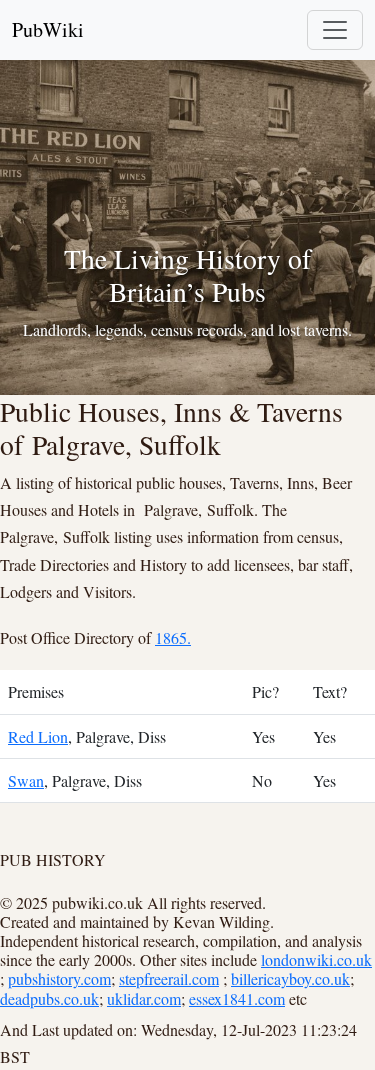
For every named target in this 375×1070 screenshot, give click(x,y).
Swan (26, 780)
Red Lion (38, 736)
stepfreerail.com (169, 978)
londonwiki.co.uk (316, 959)
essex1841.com (237, 998)
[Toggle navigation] (335, 30)
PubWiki (48, 29)
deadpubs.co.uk (49, 998)
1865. (173, 637)
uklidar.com (144, 998)
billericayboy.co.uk (290, 978)
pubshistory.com (59, 978)
